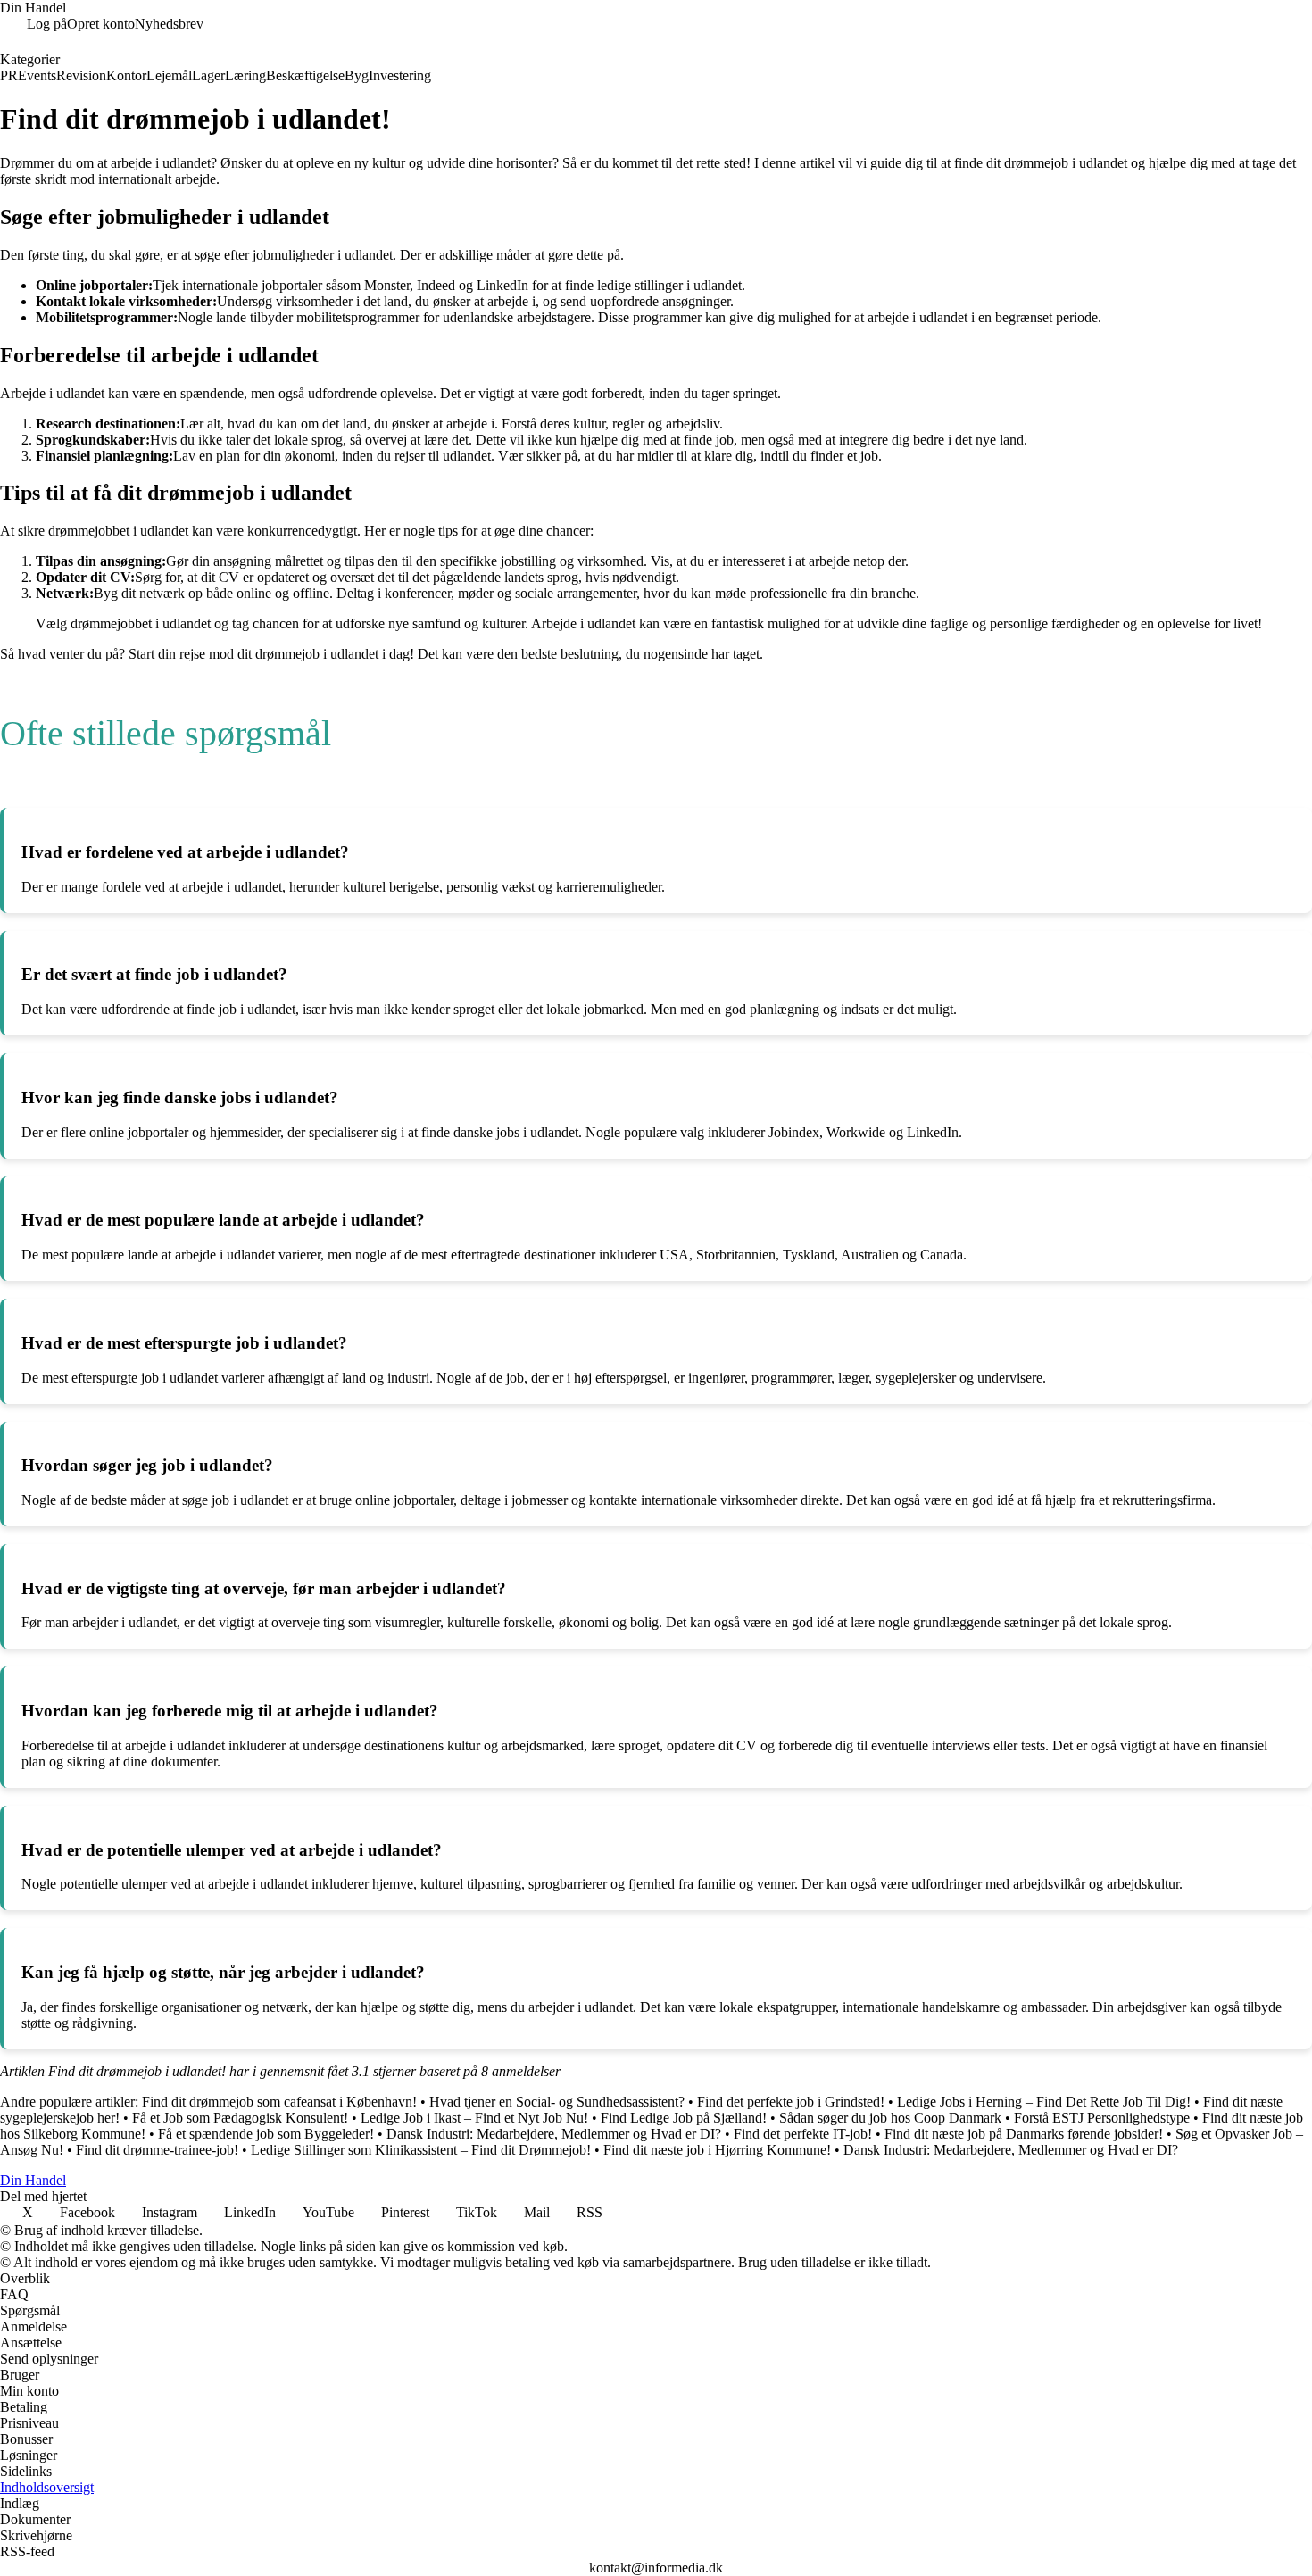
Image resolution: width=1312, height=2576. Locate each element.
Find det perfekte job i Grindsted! (791, 2102)
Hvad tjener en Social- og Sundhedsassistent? (557, 2102)
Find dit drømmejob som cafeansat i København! (279, 2102)
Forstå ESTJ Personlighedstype (1102, 2118)
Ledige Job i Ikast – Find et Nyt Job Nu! (474, 2118)
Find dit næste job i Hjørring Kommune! (717, 2150)
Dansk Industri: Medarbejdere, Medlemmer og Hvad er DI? (554, 2134)
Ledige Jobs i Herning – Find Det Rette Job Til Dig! (1044, 2102)
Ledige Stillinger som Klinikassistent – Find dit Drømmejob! (421, 2150)
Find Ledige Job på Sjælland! (684, 2118)
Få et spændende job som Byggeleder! (266, 2134)
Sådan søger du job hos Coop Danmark (890, 2118)
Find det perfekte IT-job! (803, 2134)
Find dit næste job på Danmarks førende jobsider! (1024, 2134)
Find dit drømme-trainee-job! (157, 2150)
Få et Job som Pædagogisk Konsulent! (240, 2118)
